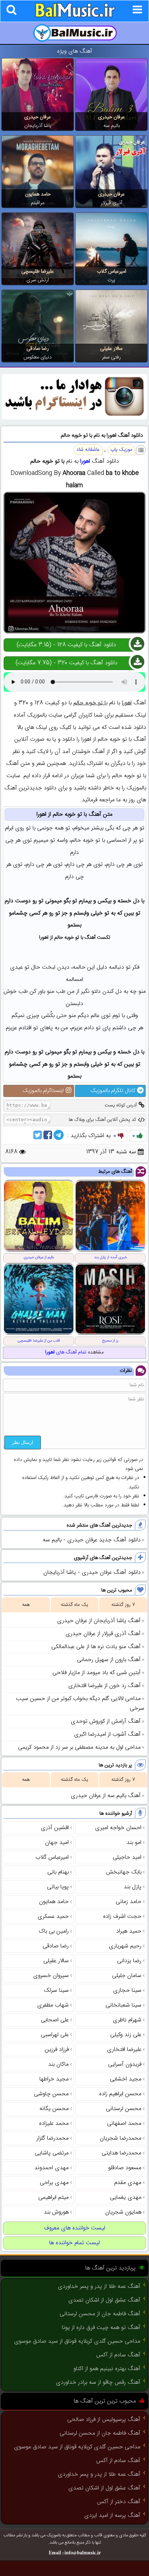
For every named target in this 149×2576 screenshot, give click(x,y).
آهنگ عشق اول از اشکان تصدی (104, 2300)
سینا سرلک (56, 1991)
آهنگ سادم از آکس (118, 2355)
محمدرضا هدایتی (122, 2153)
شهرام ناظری (127, 2020)
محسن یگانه (54, 2109)
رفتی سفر (111, 357)
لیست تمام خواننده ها (74, 2243)
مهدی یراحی (54, 2183)
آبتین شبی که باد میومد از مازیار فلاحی (97, 1673)
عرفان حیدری (111, 117)
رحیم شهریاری (125, 1946)
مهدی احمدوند (52, 2168)
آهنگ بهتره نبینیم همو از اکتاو (107, 2369)
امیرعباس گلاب (112, 272)
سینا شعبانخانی (124, 2005)
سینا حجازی (127, 1991)
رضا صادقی (38, 349)
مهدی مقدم (128, 2183)
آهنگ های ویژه (75, 51)
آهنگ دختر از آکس (119, 2502)
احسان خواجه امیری (118, 1828)
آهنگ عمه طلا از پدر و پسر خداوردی (99, 2287)
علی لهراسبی (55, 2035)
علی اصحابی (55, 2020)
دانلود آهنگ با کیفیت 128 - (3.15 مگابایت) (66, 645)
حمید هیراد (129, 1931)
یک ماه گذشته (74, 1605)
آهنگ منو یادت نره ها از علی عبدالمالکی (96, 1647)
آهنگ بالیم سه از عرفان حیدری (106, 1796)
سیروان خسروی (51, 1976)
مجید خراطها (54, 2079)
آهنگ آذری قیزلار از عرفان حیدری (103, 1634)
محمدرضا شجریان (121, 2138)
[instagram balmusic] (74, 418)
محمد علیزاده (54, 2124)
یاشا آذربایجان (38, 126)
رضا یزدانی (129, 1961)
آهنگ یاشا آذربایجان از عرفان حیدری (99, 1621)
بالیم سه (112, 126)
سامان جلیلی (127, 1976)
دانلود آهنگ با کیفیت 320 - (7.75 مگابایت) (67, 663)
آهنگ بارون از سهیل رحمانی (109, 1660)
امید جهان (57, 1843)
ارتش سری (38, 280)
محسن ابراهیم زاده (120, 2094)
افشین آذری (55, 1828)
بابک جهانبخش (124, 1872)
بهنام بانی (58, 1872)
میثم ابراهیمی (54, 2198)
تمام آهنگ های (66, 1352)
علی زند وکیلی (126, 2035)
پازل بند (133, 1887)
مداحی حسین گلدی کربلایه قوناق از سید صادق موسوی (77, 2341)
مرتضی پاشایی (52, 2153)
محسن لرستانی (124, 2109)
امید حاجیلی (127, 1857)
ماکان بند (58, 2064)
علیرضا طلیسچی (38, 272)
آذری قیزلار (112, 203)
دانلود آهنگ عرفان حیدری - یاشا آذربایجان (92, 1573)
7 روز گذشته (123, 1605)
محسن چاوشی (51, 2094)
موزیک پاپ (121, 450)
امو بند (134, 1843)
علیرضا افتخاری (124, 2050)
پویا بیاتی (58, 1887)
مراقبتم (38, 203)
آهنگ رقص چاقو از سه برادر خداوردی (98, 2383)
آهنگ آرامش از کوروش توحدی (106, 1721)
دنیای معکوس (38, 357)
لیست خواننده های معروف (75, 2228)
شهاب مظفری (53, 2005)
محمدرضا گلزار (53, 2138)
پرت (111, 280)
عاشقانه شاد (88, 450)
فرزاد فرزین (57, 2050)
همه (26, 1605)
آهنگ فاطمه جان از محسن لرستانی (100, 2314)
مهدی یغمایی (126, 2198)
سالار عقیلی (111, 349)
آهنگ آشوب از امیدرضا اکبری (107, 1734)
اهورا (85, 461)
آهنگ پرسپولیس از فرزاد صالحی (104, 2420)
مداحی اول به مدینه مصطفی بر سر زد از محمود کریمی (79, 1747)
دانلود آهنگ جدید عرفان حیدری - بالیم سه (92, 1540)
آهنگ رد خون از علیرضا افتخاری (105, 1686)
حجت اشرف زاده (122, 1917)
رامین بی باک (54, 1931)
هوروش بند (56, 2212)
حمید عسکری (53, 1917)
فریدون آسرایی (125, 2064)
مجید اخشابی (126, 2079)
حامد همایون (38, 194)
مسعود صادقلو (125, 2168)
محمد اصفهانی (124, 2124)
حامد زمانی (129, 1902)
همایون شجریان (123, 2212)
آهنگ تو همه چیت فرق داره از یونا (101, 2328)
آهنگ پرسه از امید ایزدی (112, 2516)
